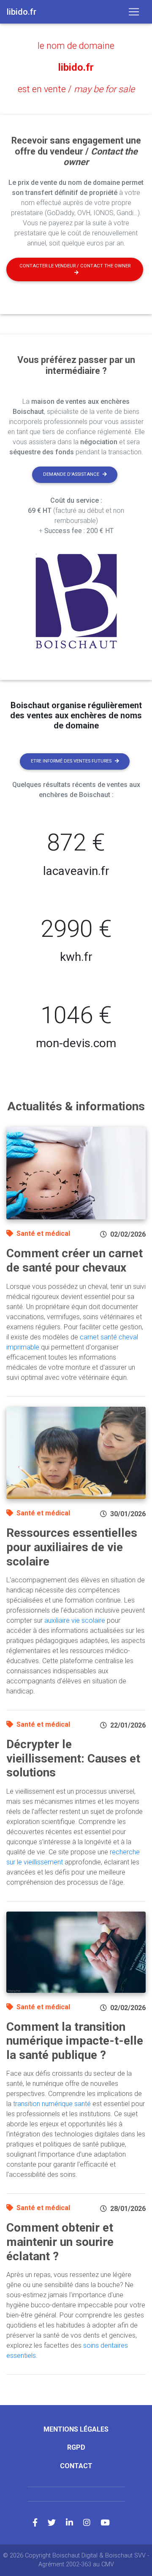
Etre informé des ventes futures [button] (71, 761)
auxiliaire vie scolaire (75, 1620)
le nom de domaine (76, 46)
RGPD (76, 2447)
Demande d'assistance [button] (71, 474)
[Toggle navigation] (134, 12)
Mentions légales (76, 2429)
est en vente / (76, 89)
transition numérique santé (52, 2104)
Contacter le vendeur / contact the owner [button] (75, 266)
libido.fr (76, 67)
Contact (76, 2466)
